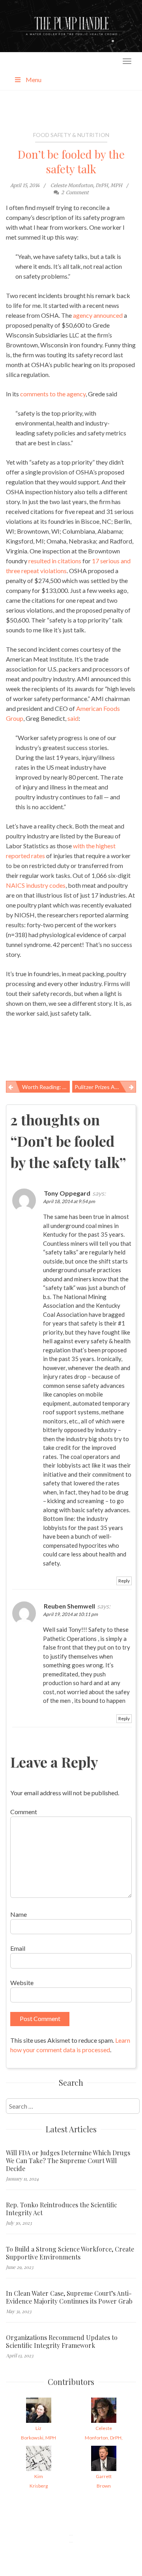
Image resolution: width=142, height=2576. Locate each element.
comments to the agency (52, 394)
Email (18, 1948)
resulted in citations (55, 561)
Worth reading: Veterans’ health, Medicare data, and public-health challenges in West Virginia (46, 1087)
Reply (124, 1581)
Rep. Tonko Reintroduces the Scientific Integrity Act (62, 2209)
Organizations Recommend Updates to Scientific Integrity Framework (62, 2342)
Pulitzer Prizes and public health (105, 1087)
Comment (24, 1812)
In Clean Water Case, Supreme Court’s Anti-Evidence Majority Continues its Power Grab (69, 2297)
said (73, 718)
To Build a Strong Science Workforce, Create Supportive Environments (70, 2253)
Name (19, 1914)
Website (22, 1983)
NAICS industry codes (36, 885)
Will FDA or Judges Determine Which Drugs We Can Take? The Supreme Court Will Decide (68, 2161)
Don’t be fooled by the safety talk (71, 161)
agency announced (98, 315)
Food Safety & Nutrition (71, 135)
